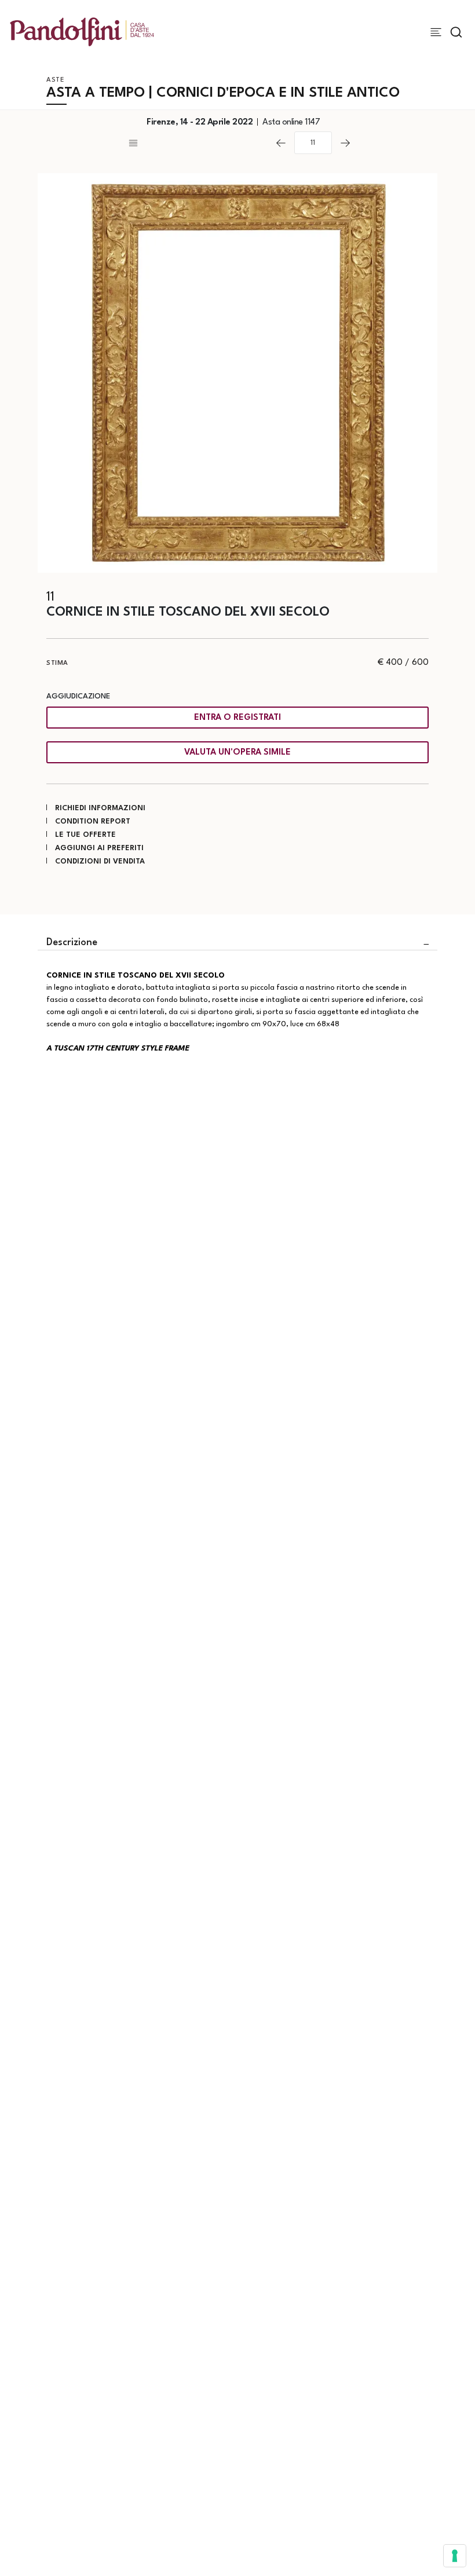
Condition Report (93, 822)
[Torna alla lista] (197, 143)
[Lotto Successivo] (345, 143)
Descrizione (72, 943)
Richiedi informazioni (100, 808)
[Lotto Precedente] (281, 143)
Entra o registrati (237, 718)
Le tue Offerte (85, 835)
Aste (55, 80)
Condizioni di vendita (100, 861)
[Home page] (82, 32)
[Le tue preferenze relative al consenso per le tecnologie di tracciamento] (455, 2556)
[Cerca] (456, 32)
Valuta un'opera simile (237, 753)
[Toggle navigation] (436, 32)
